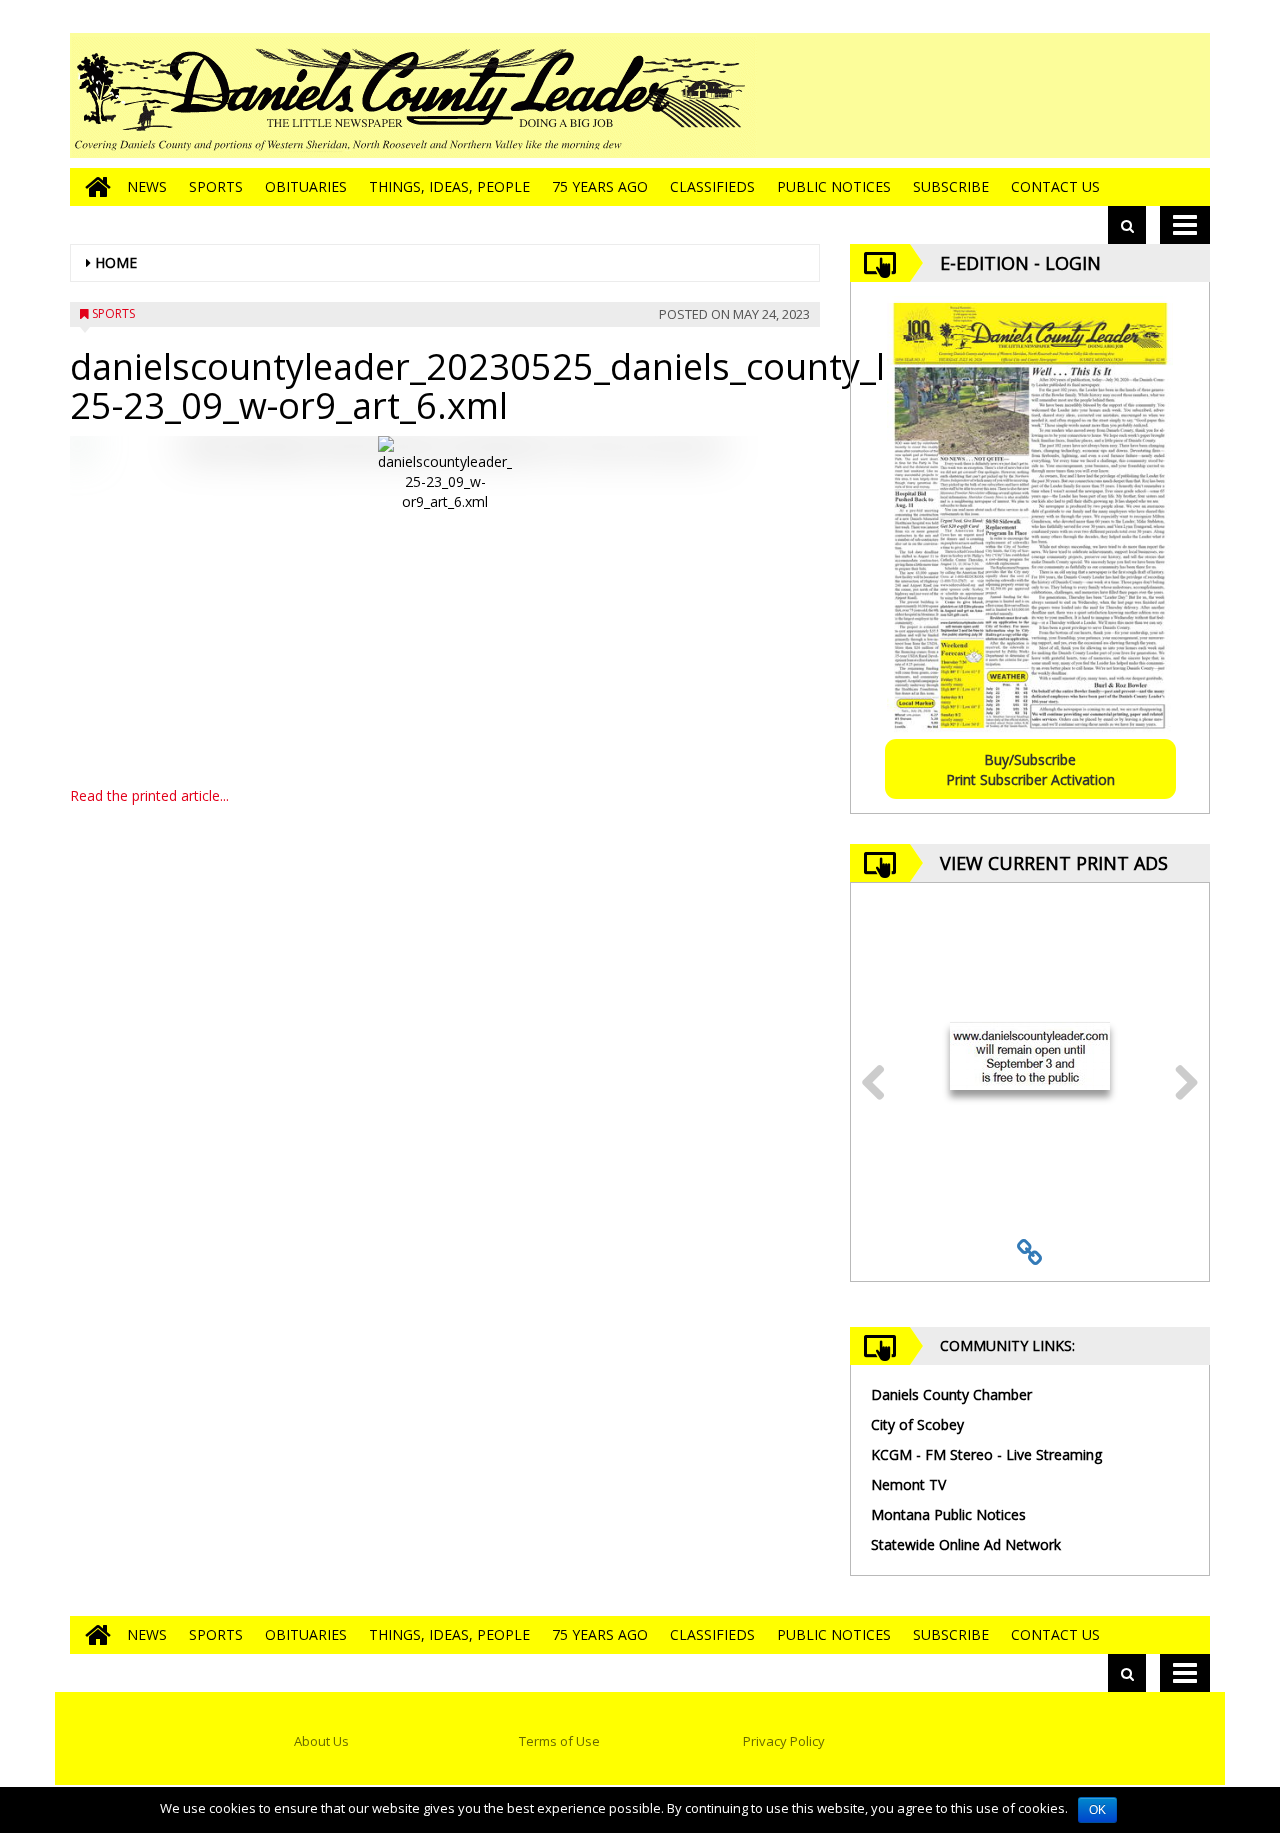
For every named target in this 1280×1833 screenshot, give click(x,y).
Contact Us (1055, 186)
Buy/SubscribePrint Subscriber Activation (1030, 769)
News (147, 186)
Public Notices (834, 186)
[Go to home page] (93, 187)
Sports (216, 186)
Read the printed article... (149, 795)
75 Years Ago (600, 186)
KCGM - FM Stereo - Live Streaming (986, 1454)
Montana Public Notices (948, 1514)
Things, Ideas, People (449, 186)
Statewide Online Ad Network (966, 1544)
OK (1097, 1810)
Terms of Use (559, 1741)
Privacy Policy (784, 1741)
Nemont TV (908, 1484)
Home (116, 262)
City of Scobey (917, 1424)
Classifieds (712, 186)
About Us (321, 1741)
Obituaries (306, 186)
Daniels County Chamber (951, 1394)
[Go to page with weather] (1060, 95)
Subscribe (951, 186)
